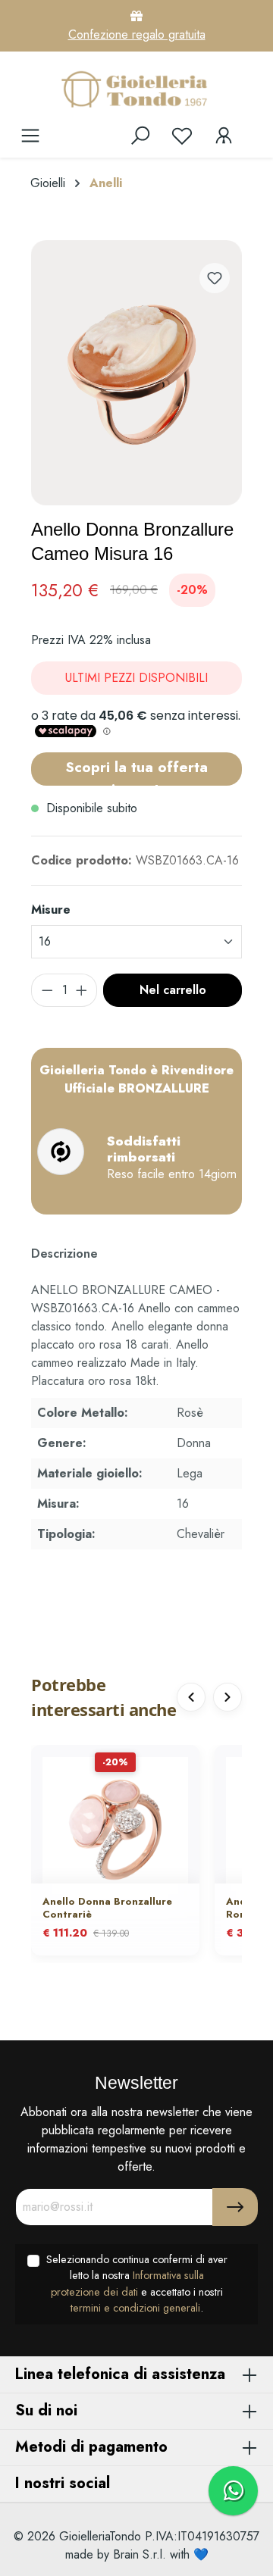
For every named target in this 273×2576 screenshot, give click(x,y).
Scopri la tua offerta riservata (136, 771)
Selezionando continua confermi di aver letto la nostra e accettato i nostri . (137, 2284)
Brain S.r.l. (140, 2554)
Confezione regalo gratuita (137, 34)
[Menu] (30, 136)
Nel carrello (173, 990)
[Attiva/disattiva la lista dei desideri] (215, 278)
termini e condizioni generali (135, 2308)
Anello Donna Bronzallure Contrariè (107, 1909)
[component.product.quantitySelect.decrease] (47, 990)
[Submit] (235, 2207)
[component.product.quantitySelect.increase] (82, 990)
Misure (51, 910)
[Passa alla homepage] (136, 89)
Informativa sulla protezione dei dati (127, 2284)
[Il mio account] (224, 136)
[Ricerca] (140, 136)
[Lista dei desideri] (182, 136)
